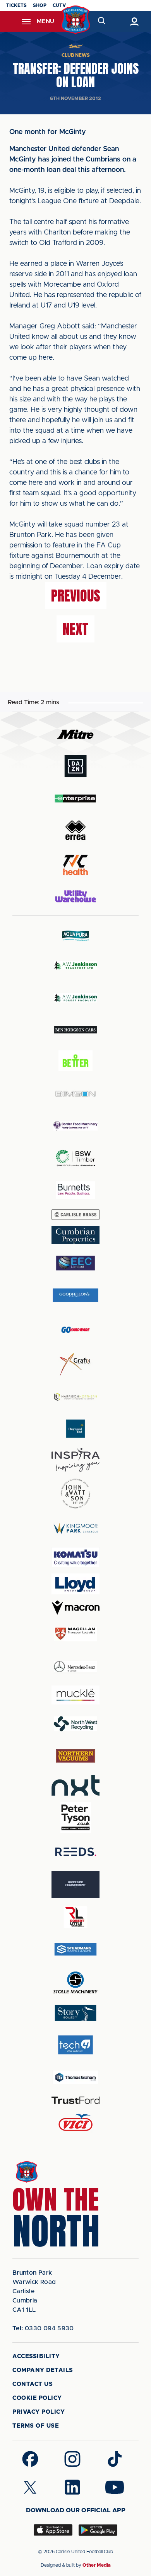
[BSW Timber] (75, 1158)
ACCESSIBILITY (36, 2356)
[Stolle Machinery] (75, 1981)
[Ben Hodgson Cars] (75, 1030)
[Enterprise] (75, 798)
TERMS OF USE (36, 2426)
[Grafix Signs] (75, 1364)
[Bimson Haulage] (75, 1094)
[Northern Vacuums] (75, 1756)
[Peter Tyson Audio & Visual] (75, 1817)
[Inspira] (75, 1460)
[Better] (75, 1062)
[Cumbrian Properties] (75, 1235)
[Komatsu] (75, 1557)
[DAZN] (75, 766)
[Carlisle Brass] (75, 1215)
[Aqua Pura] (75, 935)
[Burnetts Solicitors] (75, 1190)
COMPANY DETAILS (43, 2370)
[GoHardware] (75, 1330)
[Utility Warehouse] (75, 896)
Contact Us (33, 2384)
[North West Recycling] (75, 1724)
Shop (40, 5)
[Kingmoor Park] (75, 1528)
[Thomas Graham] (75, 2077)
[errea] (75, 830)
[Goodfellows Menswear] (75, 1295)
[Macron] (75, 1608)
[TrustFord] (75, 2100)
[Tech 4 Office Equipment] (75, 2045)
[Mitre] (75, 734)
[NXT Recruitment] (75, 1785)
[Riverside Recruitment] (75, 1884)
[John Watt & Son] (75, 1494)
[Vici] (75, 2123)
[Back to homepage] (76, 20)
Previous (76, 596)
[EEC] (75, 1263)
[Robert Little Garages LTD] (75, 1917)
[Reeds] (75, 1852)
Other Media (97, 2565)
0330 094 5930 (43, 2328)
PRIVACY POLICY (39, 2412)
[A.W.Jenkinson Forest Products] (75, 998)
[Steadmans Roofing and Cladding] (75, 1949)
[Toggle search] (101, 21)
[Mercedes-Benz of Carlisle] (75, 1666)
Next (75, 629)
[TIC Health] (75, 865)
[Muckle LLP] (75, 1695)
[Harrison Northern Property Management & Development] (75, 1397)
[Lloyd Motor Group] (75, 1584)
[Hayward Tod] (75, 1429)
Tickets (16, 5)
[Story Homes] (75, 2013)
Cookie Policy (37, 2398)
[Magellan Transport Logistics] (75, 1634)
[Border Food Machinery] (75, 1126)
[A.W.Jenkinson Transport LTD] (75, 965)
